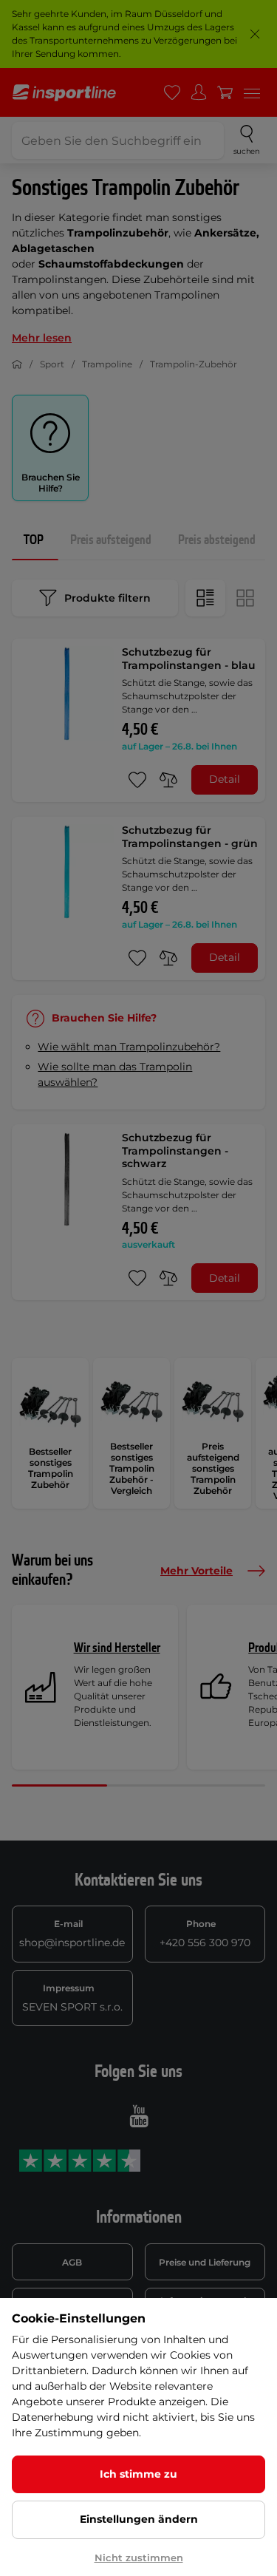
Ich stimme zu (138, 2474)
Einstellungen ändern (139, 2519)
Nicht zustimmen (139, 2558)
